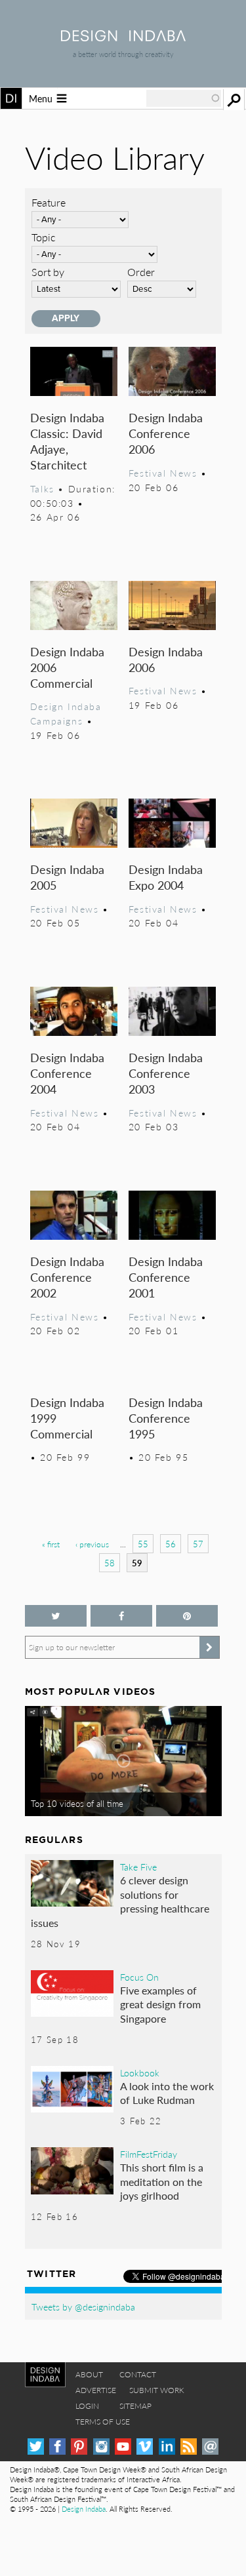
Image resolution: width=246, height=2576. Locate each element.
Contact (138, 2374)
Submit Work (157, 2390)
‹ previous (92, 1544)
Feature (49, 202)
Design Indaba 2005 (67, 877)
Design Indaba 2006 (166, 659)
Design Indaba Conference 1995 (166, 1418)
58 (110, 1563)
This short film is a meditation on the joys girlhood (162, 2181)
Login (87, 2406)
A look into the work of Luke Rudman (167, 2093)
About (89, 2374)
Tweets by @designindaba (83, 2307)
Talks (42, 488)
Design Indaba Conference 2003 (166, 1073)
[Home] (123, 37)
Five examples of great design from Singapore (160, 2004)
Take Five (138, 1867)
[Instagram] (101, 2447)
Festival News (163, 473)
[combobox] (184, 98)
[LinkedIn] (167, 2447)
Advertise (96, 2390)
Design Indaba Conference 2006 (166, 433)
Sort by (48, 272)
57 (198, 1544)
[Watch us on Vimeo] (145, 2447)
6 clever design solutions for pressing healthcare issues (120, 1901)
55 (143, 1544)
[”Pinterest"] (187, 1616)
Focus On (139, 1977)
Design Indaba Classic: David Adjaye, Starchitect (67, 441)
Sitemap (135, 2406)
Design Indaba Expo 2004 (166, 877)
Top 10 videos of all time (77, 1804)
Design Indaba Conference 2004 (67, 1073)
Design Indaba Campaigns (66, 713)
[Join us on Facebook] (121, 1616)
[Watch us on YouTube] (123, 2447)
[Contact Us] (210, 2447)
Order (141, 272)
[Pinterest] (79, 2447)
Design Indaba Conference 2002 (67, 1277)
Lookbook (140, 2072)
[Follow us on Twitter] (56, 1616)
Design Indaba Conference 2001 (166, 1277)
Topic (44, 237)
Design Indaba (84, 2509)
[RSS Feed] (189, 2447)
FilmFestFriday (149, 2154)
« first (51, 1544)
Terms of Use (103, 2422)
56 (171, 1544)
